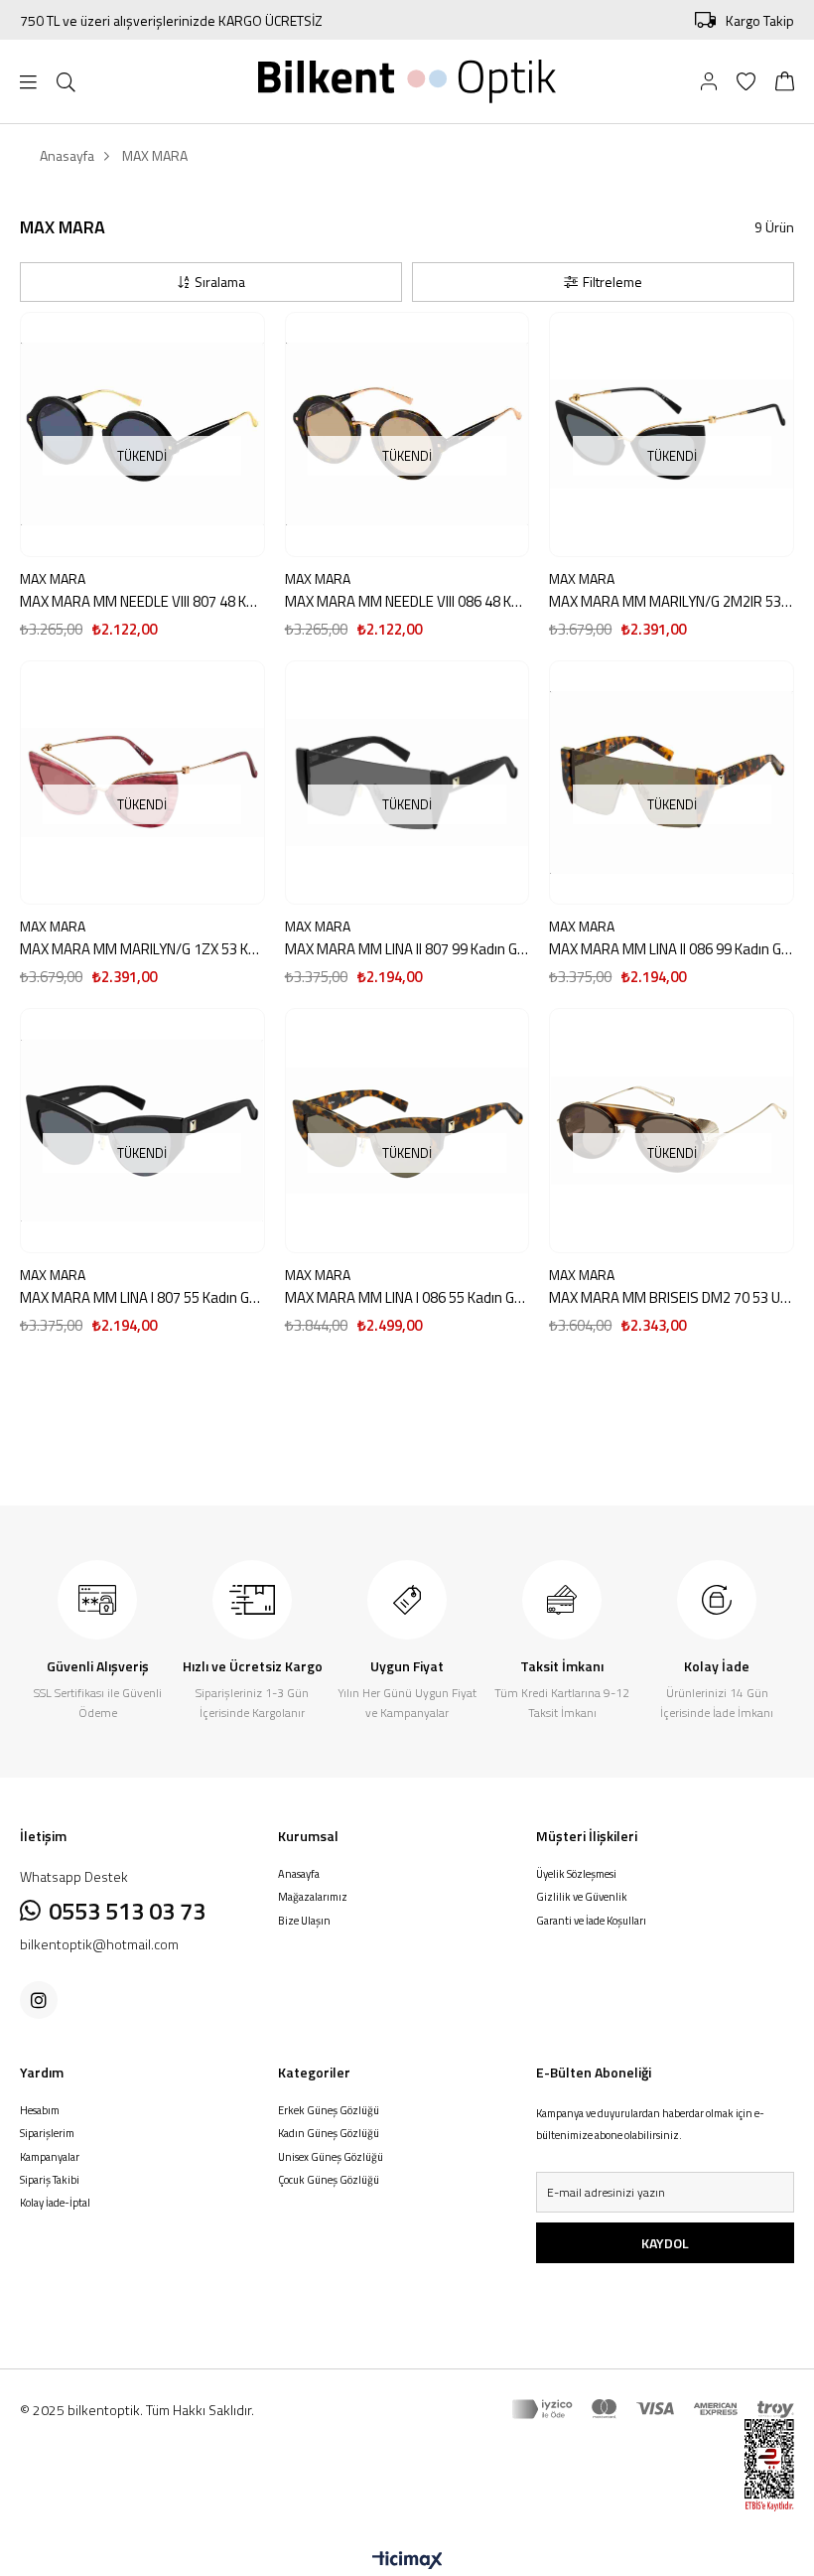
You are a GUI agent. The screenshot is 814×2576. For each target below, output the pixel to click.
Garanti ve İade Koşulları (591, 1921)
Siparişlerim (47, 2134)
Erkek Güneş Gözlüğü (329, 2111)
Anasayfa (299, 1874)
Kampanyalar (50, 2157)
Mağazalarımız (313, 1897)
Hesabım (40, 2111)
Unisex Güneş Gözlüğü (331, 2157)
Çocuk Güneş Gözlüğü (329, 2180)
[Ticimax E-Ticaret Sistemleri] (407, 2561)
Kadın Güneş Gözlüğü (329, 2134)
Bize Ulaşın (304, 1921)
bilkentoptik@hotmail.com (99, 1944)
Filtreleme (612, 282)
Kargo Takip (760, 20)
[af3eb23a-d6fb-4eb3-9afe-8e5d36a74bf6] (754, 2465)
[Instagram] (39, 2000)
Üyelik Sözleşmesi (576, 1874)
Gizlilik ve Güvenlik (582, 1897)
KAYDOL (665, 2243)
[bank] (653, 2409)
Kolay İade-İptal (55, 2203)
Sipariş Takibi (50, 2180)
